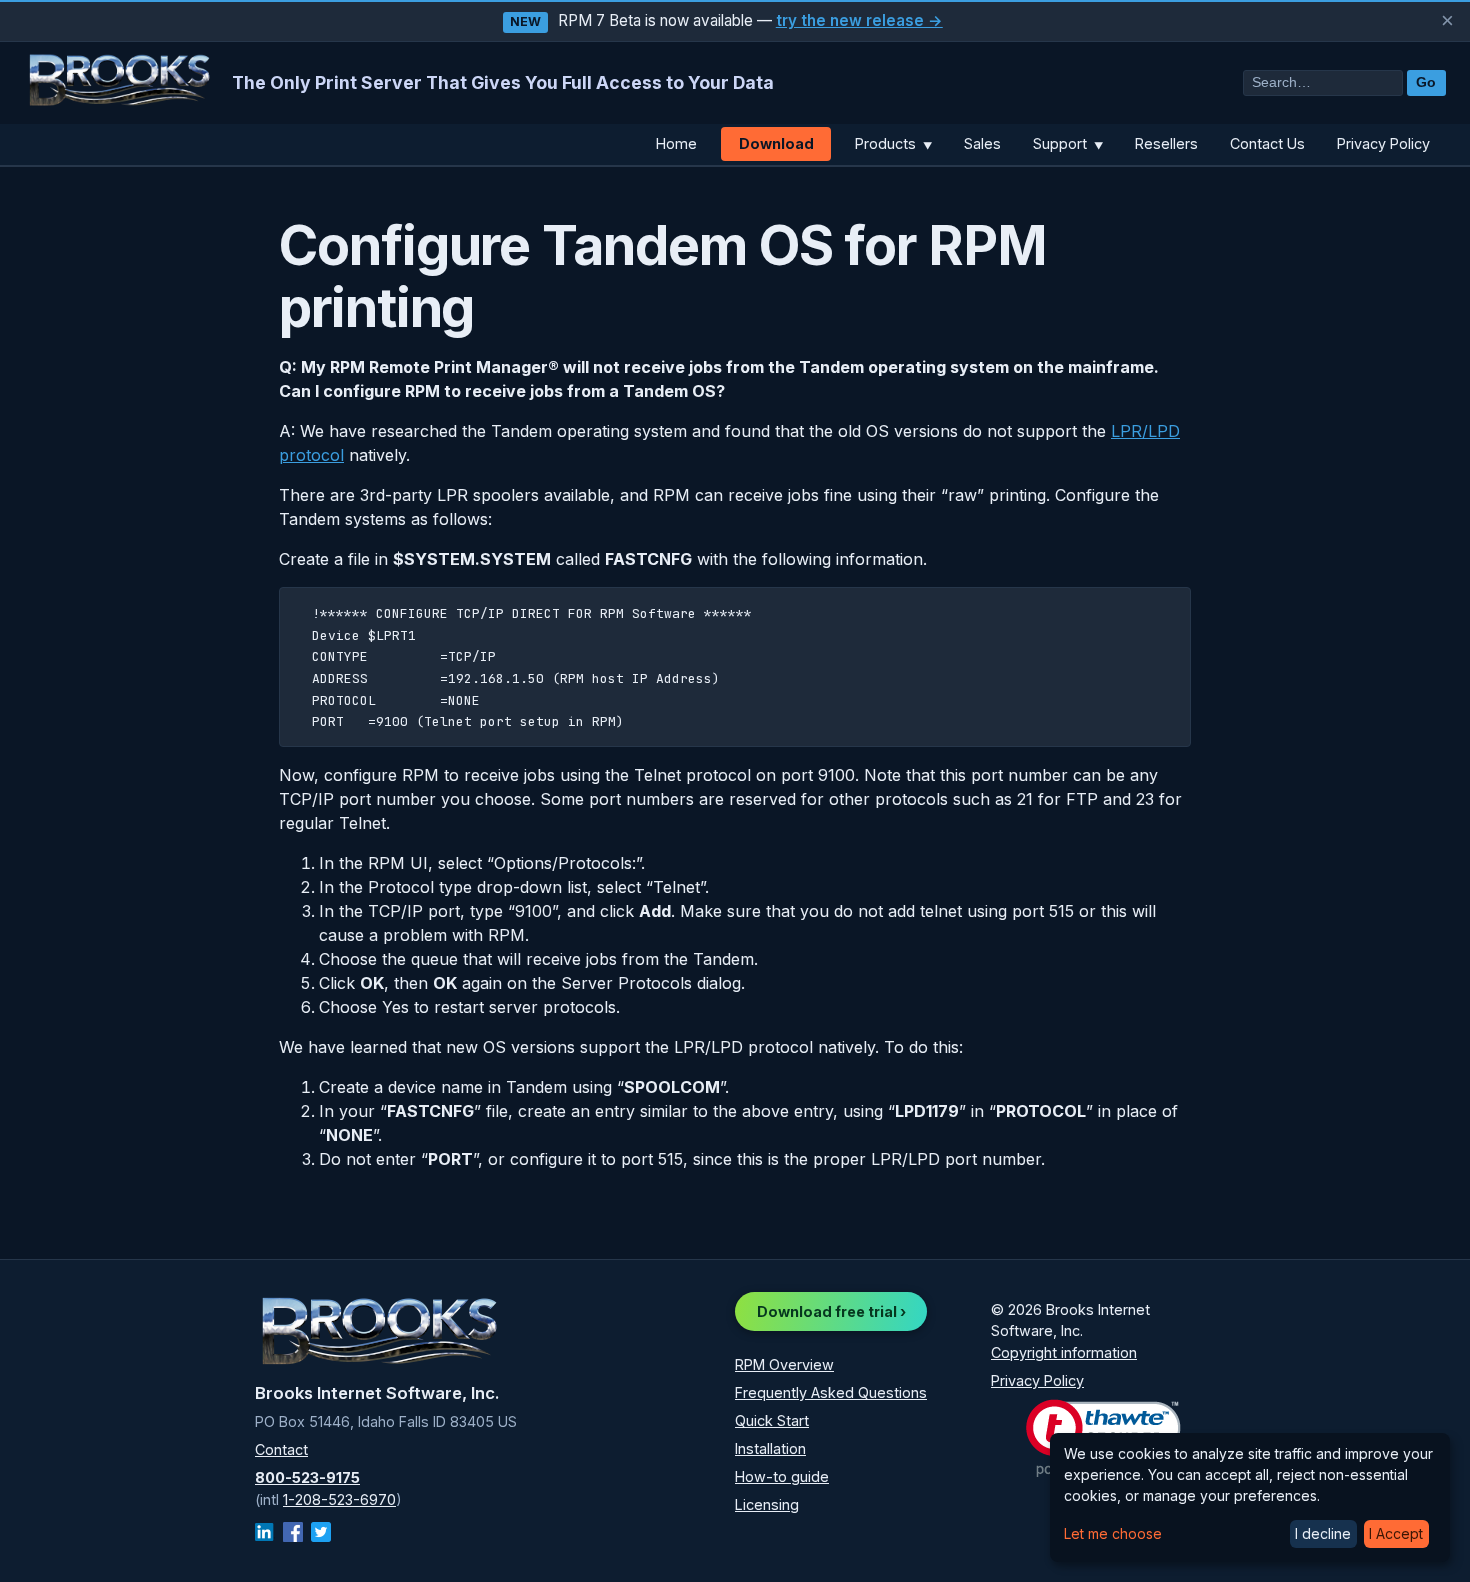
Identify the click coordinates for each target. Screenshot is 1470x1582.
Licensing (767, 1504)
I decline (1323, 1533)
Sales (982, 143)
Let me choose (1113, 1533)
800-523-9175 (307, 1477)
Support (1068, 143)
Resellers (1166, 143)
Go (1426, 82)
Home (676, 143)
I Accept (1396, 1533)
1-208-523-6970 (339, 1499)
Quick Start (772, 1420)
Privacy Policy (1383, 143)
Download (776, 143)
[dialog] (1250, 1497)
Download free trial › (831, 1311)
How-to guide (782, 1476)
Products (893, 143)
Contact (281, 1449)
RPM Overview (784, 1364)
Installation (770, 1448)
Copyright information (1064, 1352)
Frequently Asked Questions (831, 1392)
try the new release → (859, 20)
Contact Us (1267, 143)
